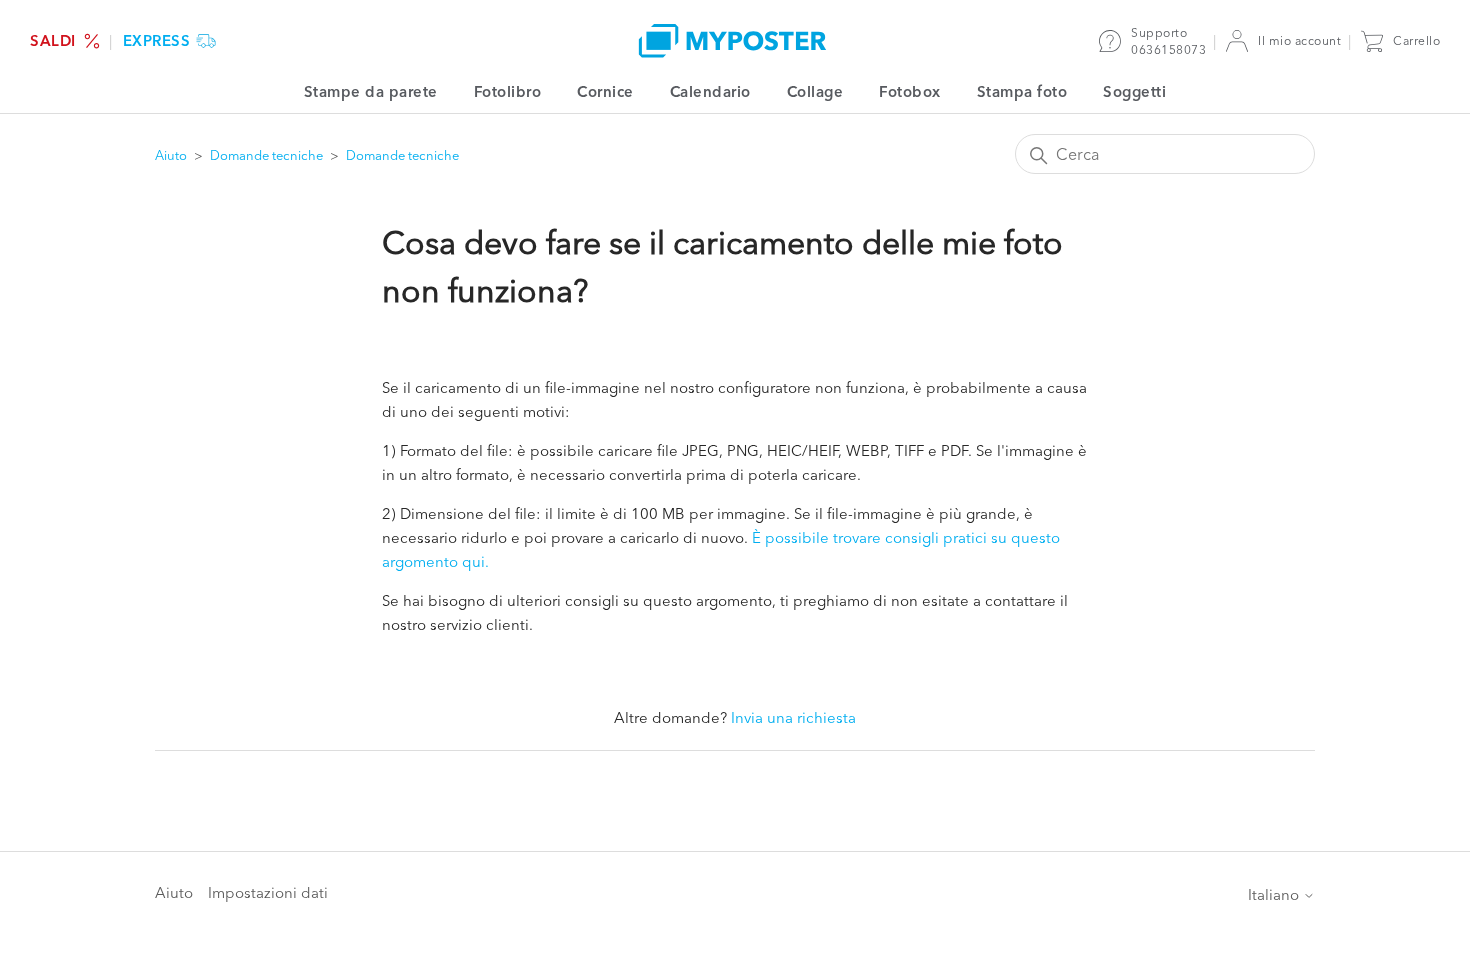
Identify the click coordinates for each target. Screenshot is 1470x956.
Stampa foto (1022, 91)
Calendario (710, 91)
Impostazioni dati (268, 892)
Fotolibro (508, 91)
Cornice (605, 91)
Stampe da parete (371, 91)
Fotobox (910, 91)
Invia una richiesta (793, 717)
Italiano (1275, 894)
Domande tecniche (266, 155)
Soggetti (1134, 91)
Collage (815, 91)
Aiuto (171, 155)
